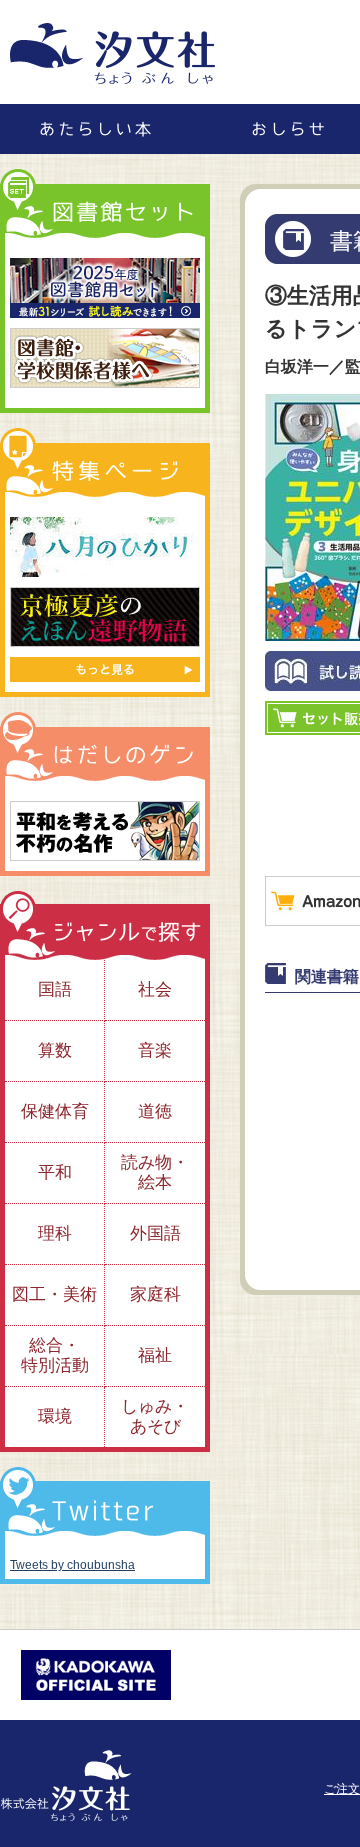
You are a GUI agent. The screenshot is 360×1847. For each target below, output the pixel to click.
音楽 (155, 1050)
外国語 (155, 1233)
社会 (155, 989)
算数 (55, 1050)
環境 (55, 1416)
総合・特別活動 (55, 1355)
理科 (55, 1233)
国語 (55, 989)
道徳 (155, 1111)
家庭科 (155, 1294)
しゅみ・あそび (155, 1416)
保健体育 (55, 1111)
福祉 (155, 1355)
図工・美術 (54, 1294)
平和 (55, 1172)
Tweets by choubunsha (72, 1565)
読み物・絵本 (155, 1172)
